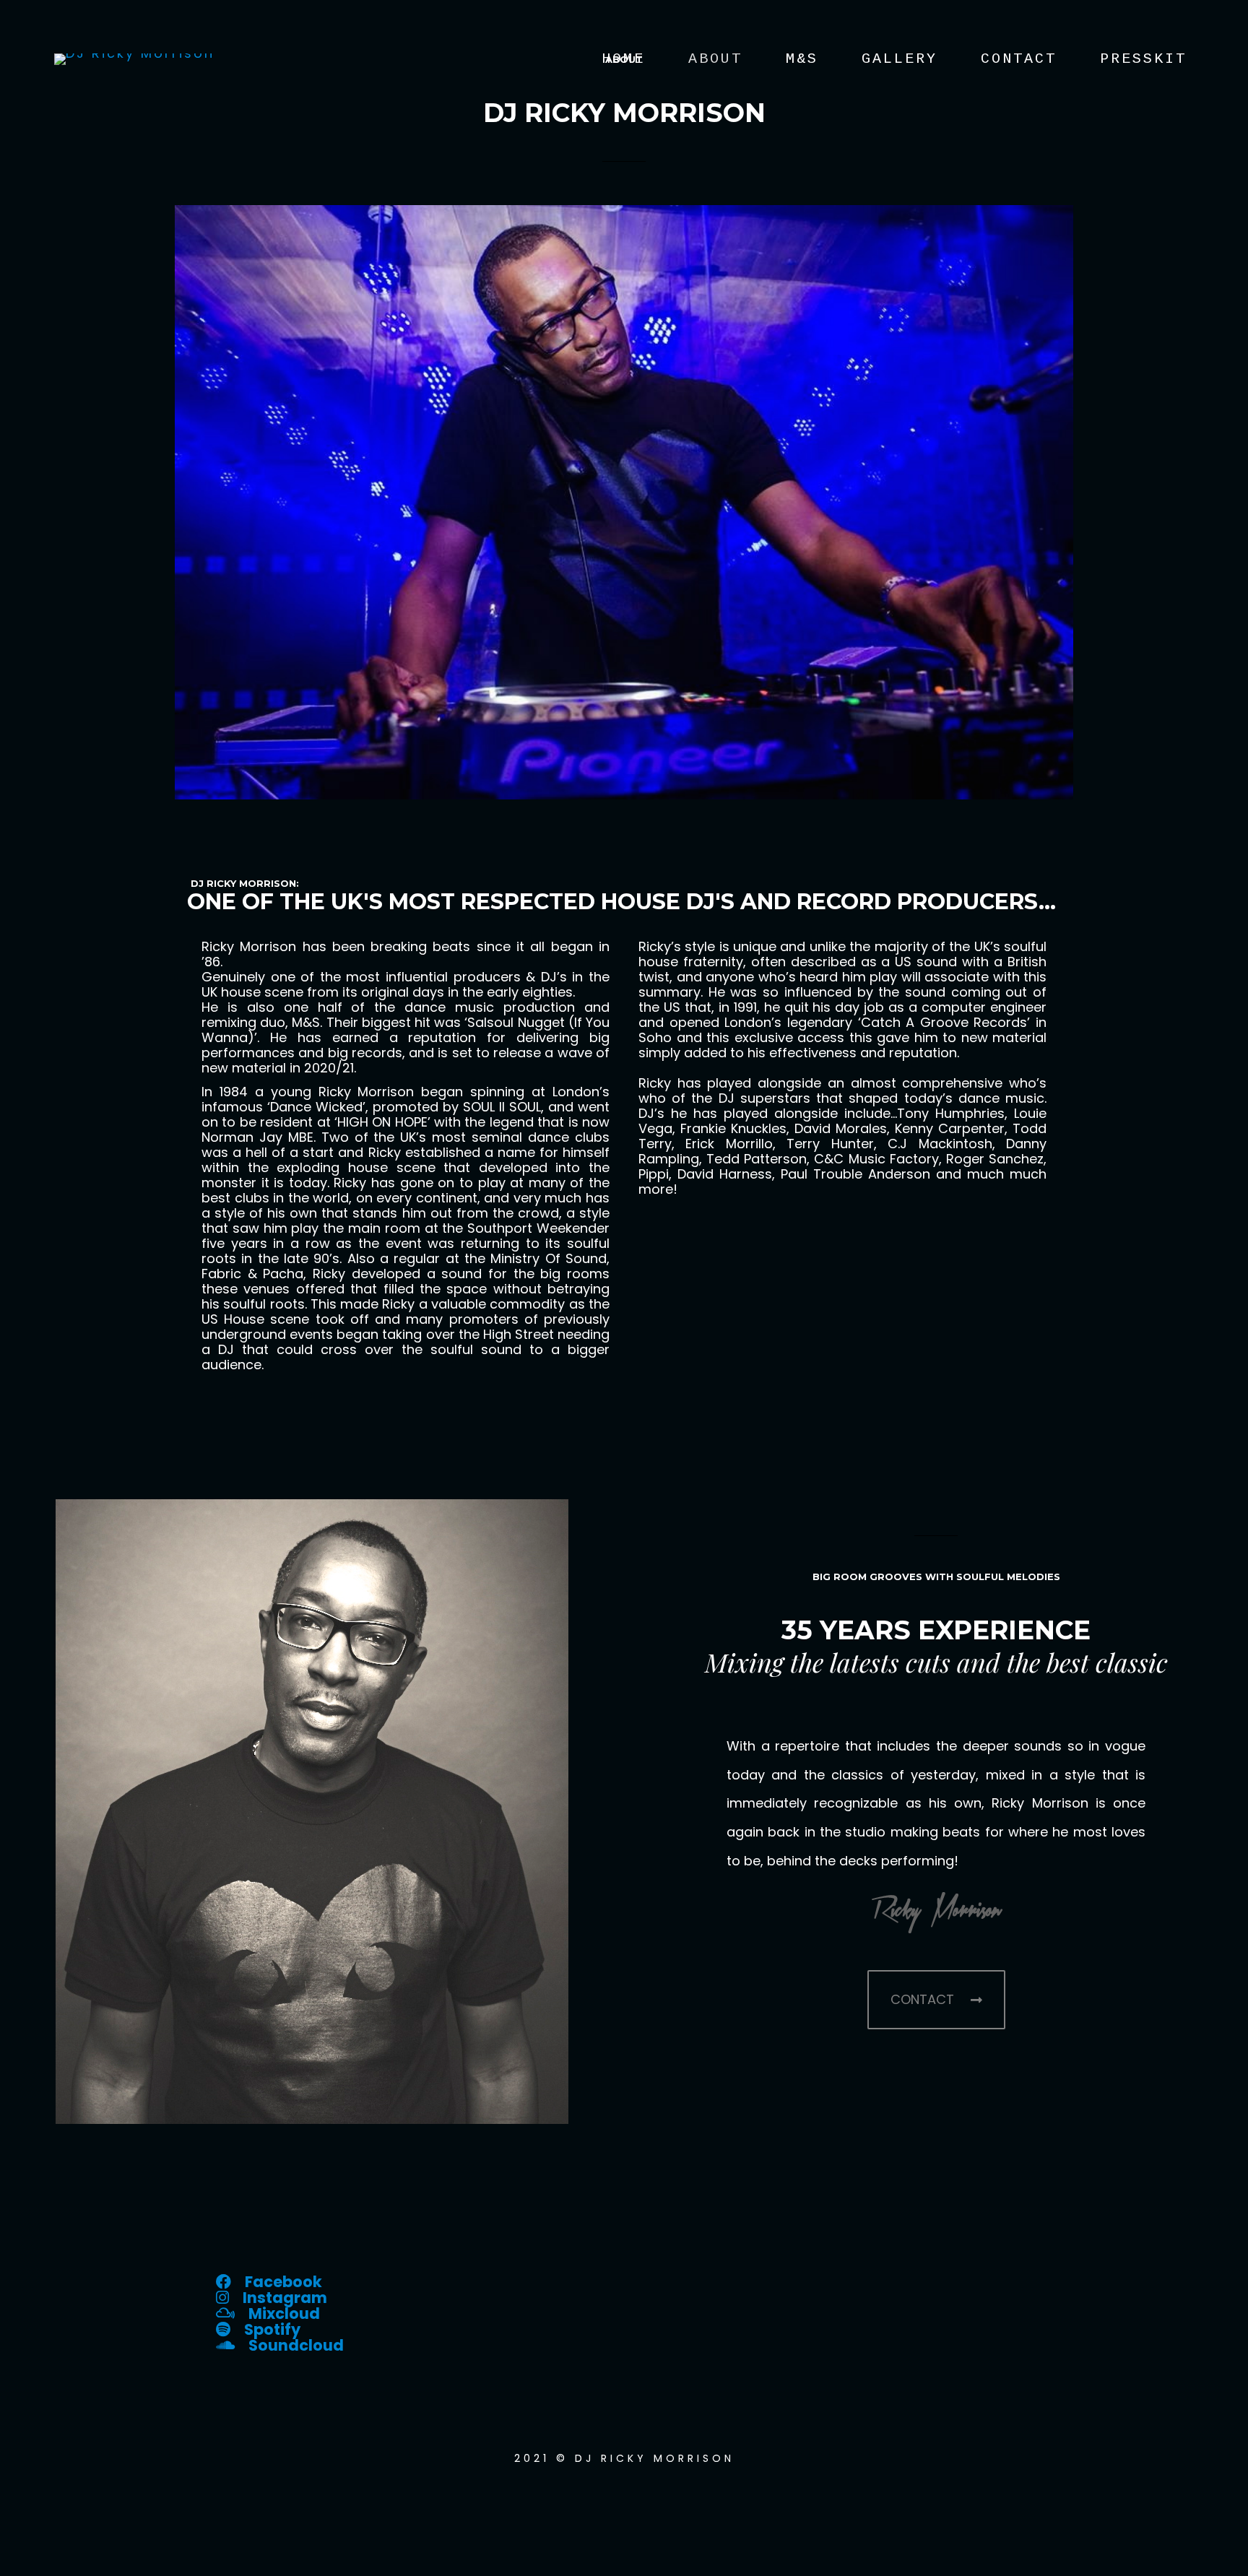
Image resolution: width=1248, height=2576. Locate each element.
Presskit (1143, 59)
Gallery (900, 59)
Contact (1019, 59)
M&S (802, 59)
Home (623, 59)
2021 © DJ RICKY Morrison (624, 2458)
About (715, 59)
